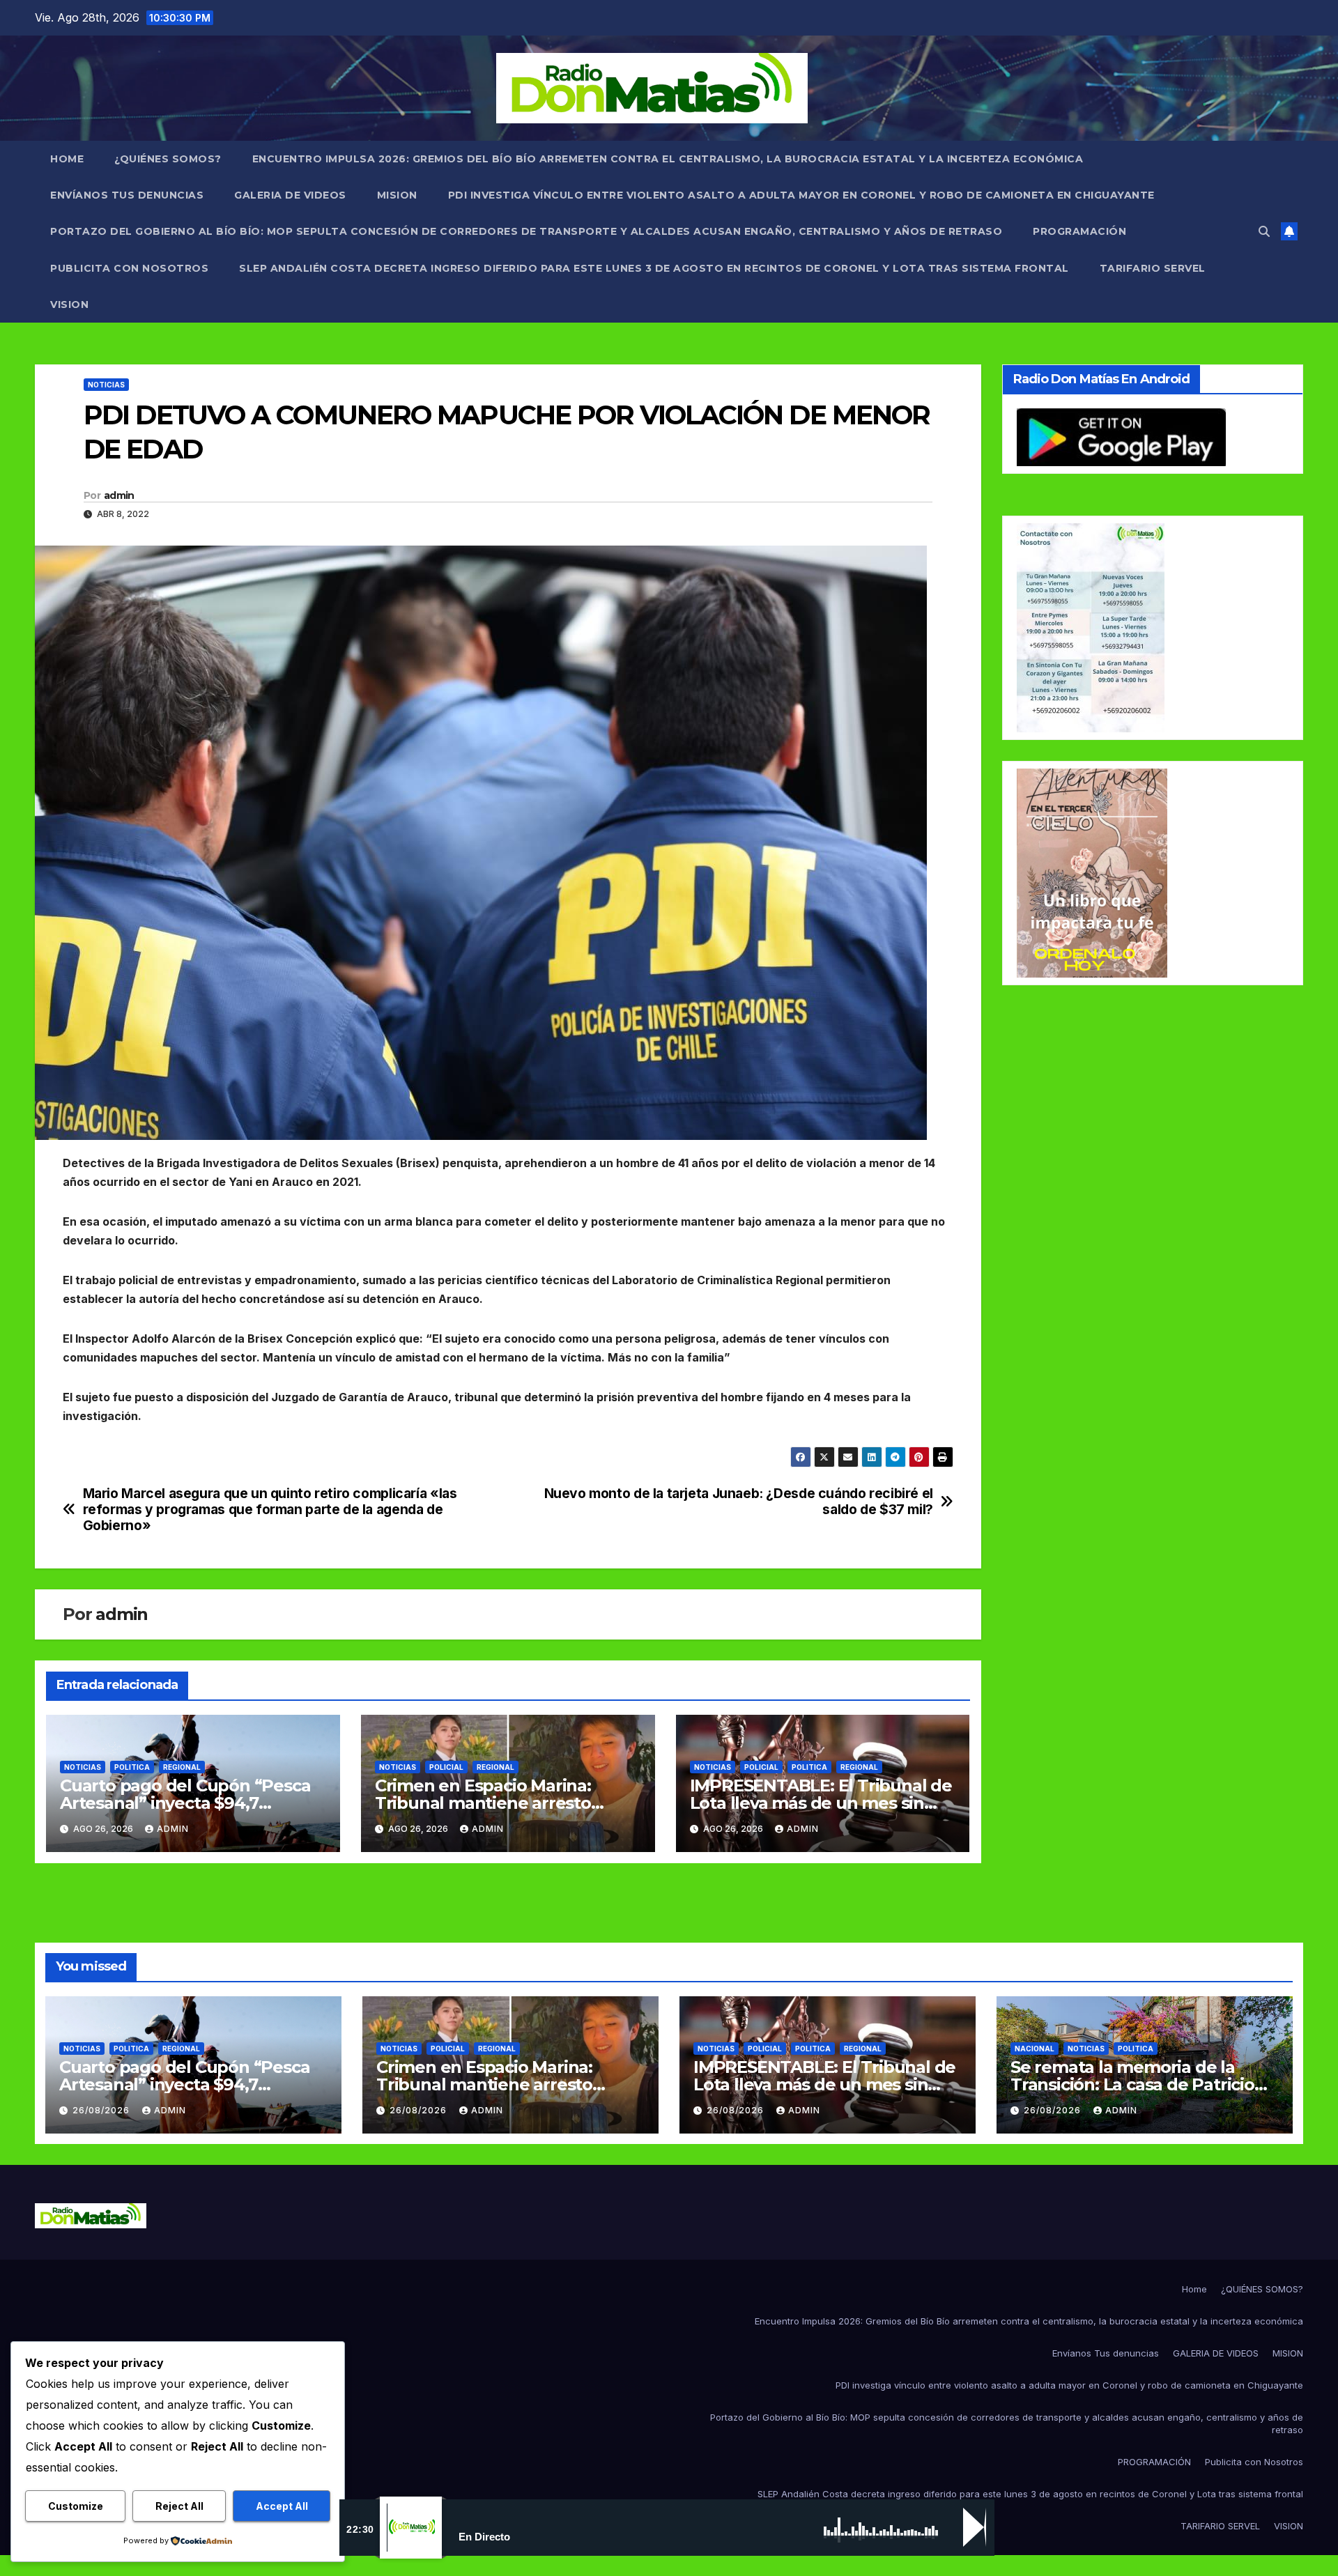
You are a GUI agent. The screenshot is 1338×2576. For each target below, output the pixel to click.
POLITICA (132, 1767)
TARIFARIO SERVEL (1153, 268)
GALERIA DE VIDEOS (290, 195)
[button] (1264, 231)
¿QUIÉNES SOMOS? (168, 159)
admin (119, 495)
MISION (397, 195)
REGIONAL (182, 1767)
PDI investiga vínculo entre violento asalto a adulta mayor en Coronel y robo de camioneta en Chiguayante (801, 195)
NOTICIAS (106, 385)
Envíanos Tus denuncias (127, 195)
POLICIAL (446, 1767)
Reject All (179, 2506)
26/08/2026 (102, 2110)
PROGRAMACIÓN (1079, 231)
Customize (76, 2506)
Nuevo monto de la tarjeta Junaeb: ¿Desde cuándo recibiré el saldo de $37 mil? (739, 1502)
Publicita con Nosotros (129, 268)
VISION (69, 304)
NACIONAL (1035, 2049)
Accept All (282, 2506)
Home (67, 159)
